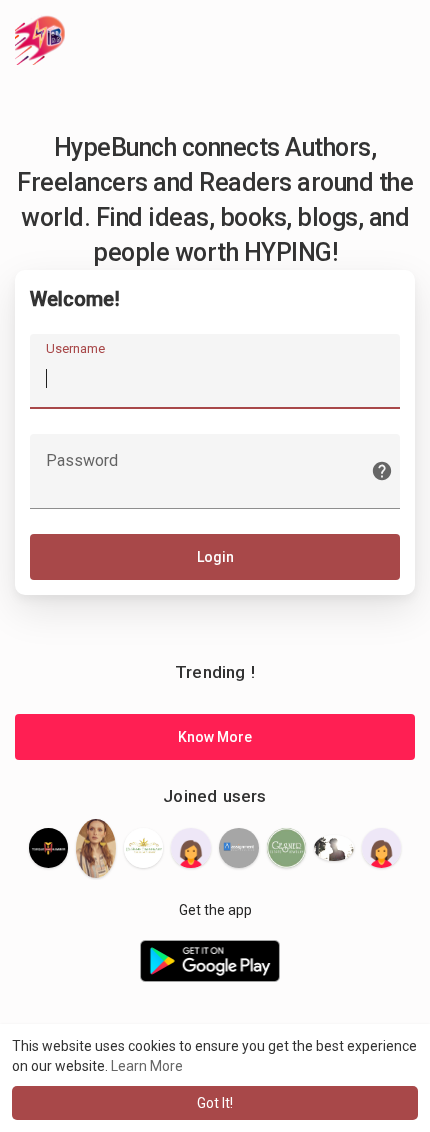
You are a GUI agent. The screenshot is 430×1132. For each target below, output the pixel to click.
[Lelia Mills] (96, 848)
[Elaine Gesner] (287, 848)
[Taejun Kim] (382, 848)
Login (215, 557)
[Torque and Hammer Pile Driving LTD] (49, 848)
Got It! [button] (215, 1103)
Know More (215, 737)
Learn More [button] (147, 1066)
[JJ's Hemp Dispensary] (144, 848)
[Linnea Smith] (239, 848)
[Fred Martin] (334, 848)
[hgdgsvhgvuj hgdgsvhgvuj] (191, 848)
